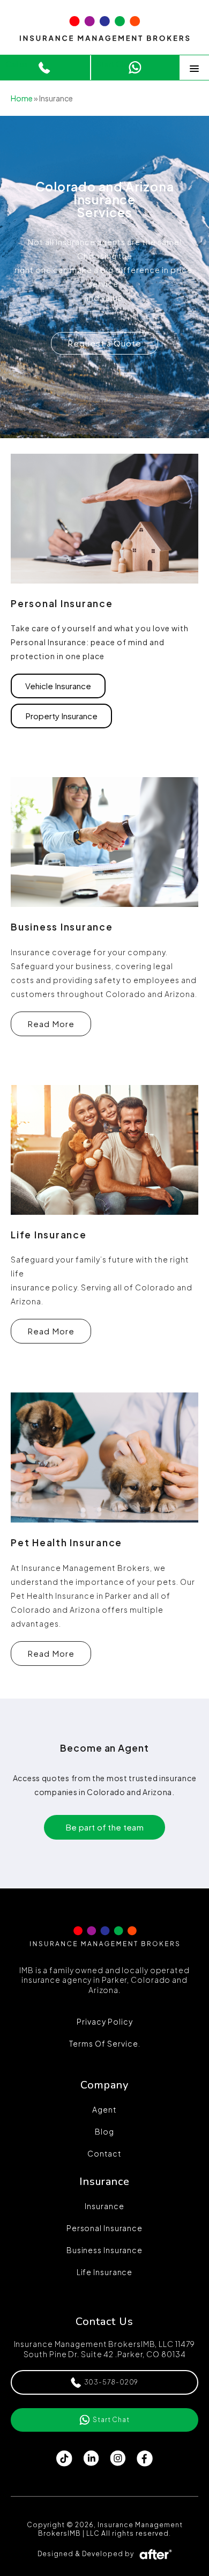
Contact (104, 2153)
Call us (17, 64)
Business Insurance (104, 2250)
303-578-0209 (111, 2382)
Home (22, 98)
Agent (104, 2109)
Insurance (104, 2206)
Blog (104, 2131)
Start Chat (115, 64)
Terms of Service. (105, 2043)
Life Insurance (105, 2272)
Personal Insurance (104, 2228)
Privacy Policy (105, 2021)
